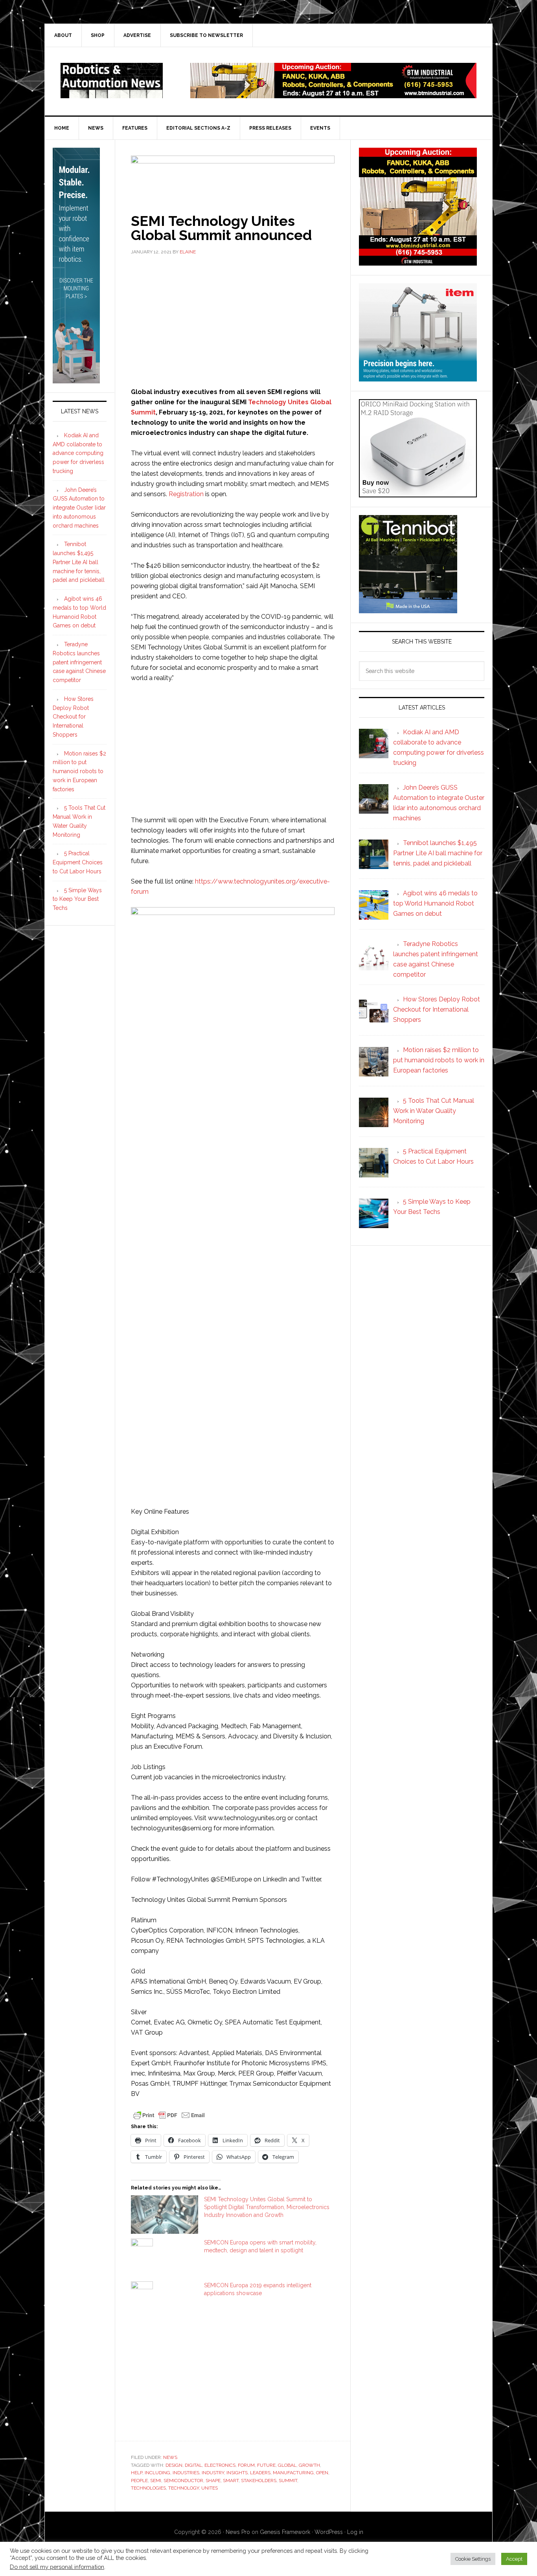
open (322, 2473)
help (137, 2473)
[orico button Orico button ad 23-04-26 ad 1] (418, 494)
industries (186, 2473)
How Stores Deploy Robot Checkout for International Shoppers (73, 717)
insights (237, 2473)
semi (156, 2481)
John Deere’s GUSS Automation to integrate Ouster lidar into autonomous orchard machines (79, 508)
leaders (260, 2473)
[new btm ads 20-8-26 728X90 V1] (333, 94)
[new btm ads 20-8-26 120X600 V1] (76, 380)
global (287, 2465)
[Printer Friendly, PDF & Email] (169, 2115)
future (266, 2465)
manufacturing (293, 2473)
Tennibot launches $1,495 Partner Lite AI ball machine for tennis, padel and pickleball (79, 562)
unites (210, 2488)
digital (193, 2465)
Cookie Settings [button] (473, 2559)
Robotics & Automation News (112, 81)
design (174, 2465)
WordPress (329, 2532)
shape (213, 2481)
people (139, 2481)
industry (213, 2473)
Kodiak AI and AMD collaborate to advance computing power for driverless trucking (78, 453)
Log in (355, 2532)
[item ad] (418, 378)
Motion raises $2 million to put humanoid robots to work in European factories (79, 771)
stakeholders (259, 2481)
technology (184, 2488)
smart (231, 2481)
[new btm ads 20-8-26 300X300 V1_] (418, 262)
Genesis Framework (285, 2532)
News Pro (238, 2532)
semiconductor (183, 2481)
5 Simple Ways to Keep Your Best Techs (77, 899)
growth (309, 2465)
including (157, 2473)
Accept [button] (514, 2559)
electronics (220, 2465)
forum (246, 2465)
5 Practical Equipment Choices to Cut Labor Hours (78, 862)
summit (288, 2481)
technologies (148, 2488)
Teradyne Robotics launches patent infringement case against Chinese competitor (79, 662)
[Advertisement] (233, 320)
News (170, 2457)
